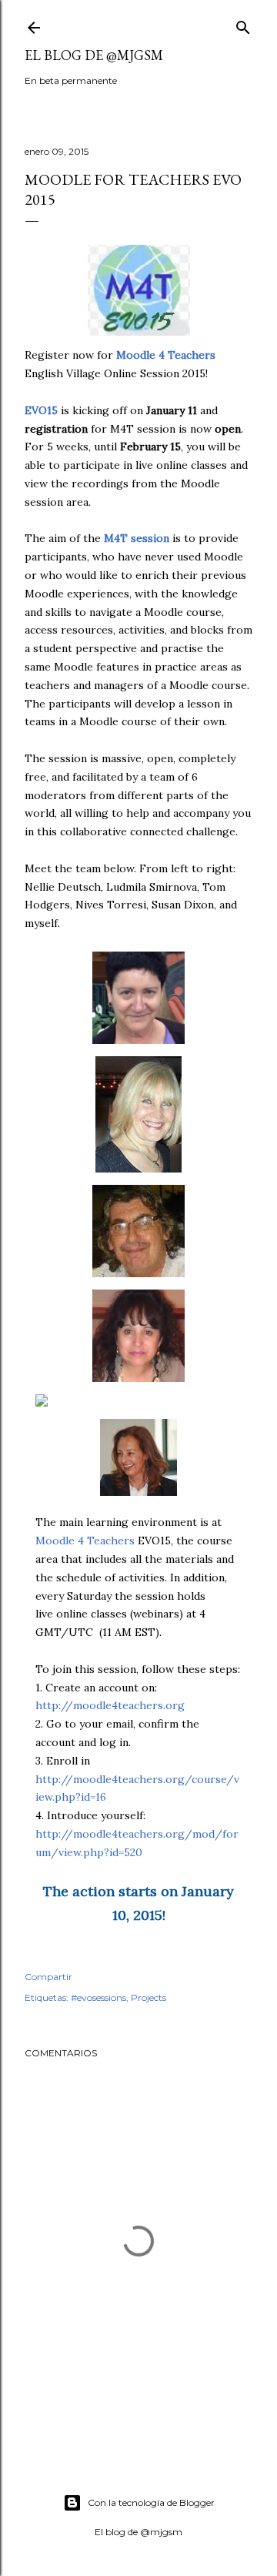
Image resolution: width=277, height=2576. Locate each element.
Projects (149, 1997)
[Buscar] (243, 24)
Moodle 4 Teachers (85, 1541)
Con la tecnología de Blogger (151, 2502)
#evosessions (98, 1997)
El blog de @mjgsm (94, 55)
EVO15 (41, 410)
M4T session (137, 538)
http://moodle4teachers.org (110, 1705)
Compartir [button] (48, 1977)
